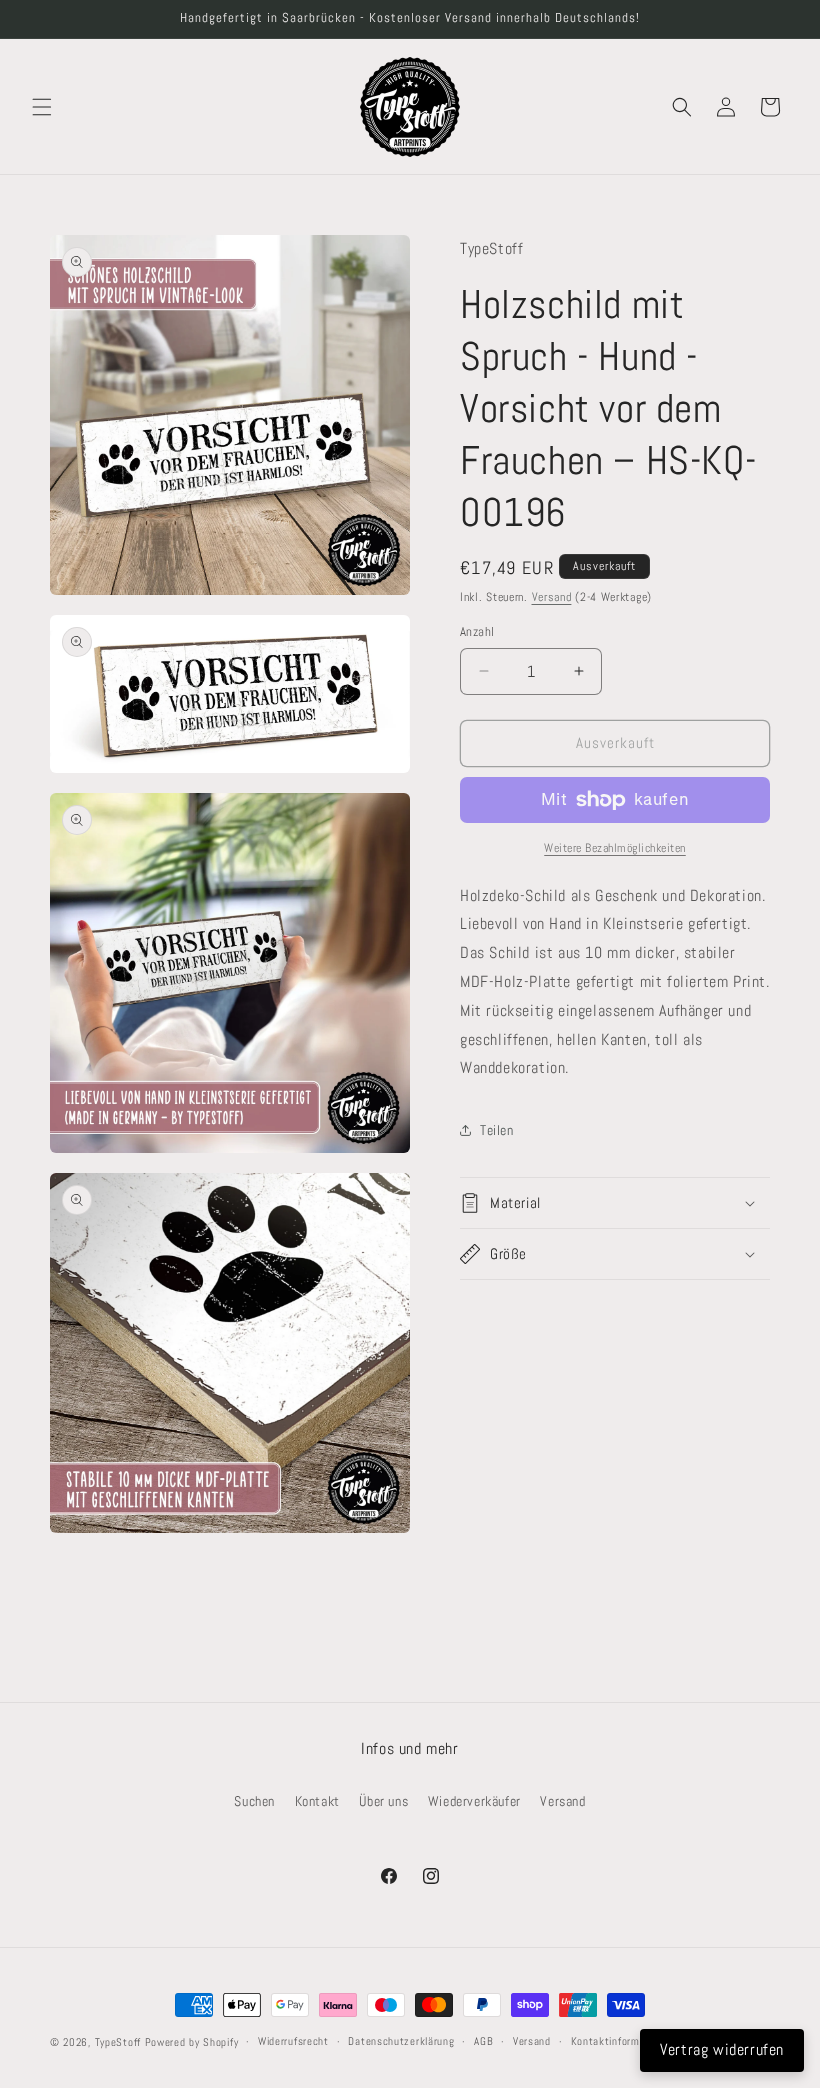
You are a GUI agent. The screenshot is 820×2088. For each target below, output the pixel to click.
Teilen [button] (497, 1130)
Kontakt (317, 1801)
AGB (483, 2041)
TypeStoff (118, 2042)
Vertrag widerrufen (722, 2049)
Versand (552, 597)
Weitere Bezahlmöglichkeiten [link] (615, 848)
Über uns (383, 1801)
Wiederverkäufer (474, 1801)
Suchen (254, 1801)
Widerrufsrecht (293, 2041)
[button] (42, 107)
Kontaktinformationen (623, 2041)
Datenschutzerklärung (401, 2041)
